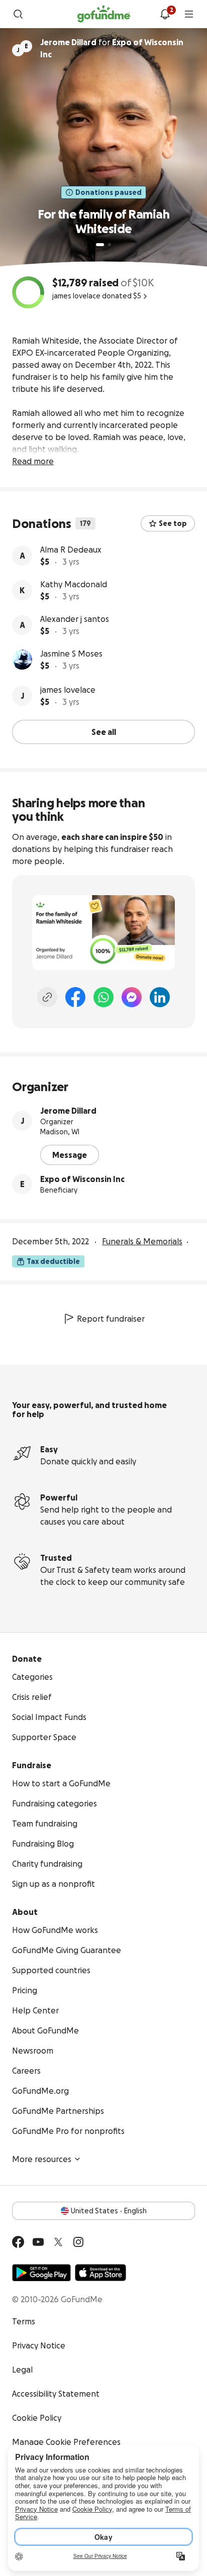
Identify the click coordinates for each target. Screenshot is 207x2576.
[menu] (189, 14)
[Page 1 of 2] (100, 245)
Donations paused (109, 192)
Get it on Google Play (41, 2273)
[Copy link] (47, 997)
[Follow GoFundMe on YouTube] (38, 2242)
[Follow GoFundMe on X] (58, 2242)
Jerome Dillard (68, 1111)
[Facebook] (75, 997)
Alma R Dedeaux (71, 550)
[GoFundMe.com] (104, 14)
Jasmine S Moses (71, 654)
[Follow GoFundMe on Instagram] (78, 2242)
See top (173, 523)
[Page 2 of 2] (110, 245)
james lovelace (68, 690)
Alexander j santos (75, 619)
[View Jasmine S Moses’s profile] (22, 660)
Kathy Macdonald (74, 584)
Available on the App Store (100, 2273)
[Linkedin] (160, 997)
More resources (42, 2159)
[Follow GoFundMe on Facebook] (18, 2242)
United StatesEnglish (109, 2211)
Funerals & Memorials (142, 1241)
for (112, 48)
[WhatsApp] (103, 997)
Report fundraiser (111, 1319)
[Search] (18, 14)
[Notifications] (165, 14)
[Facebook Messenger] (132, 997)
